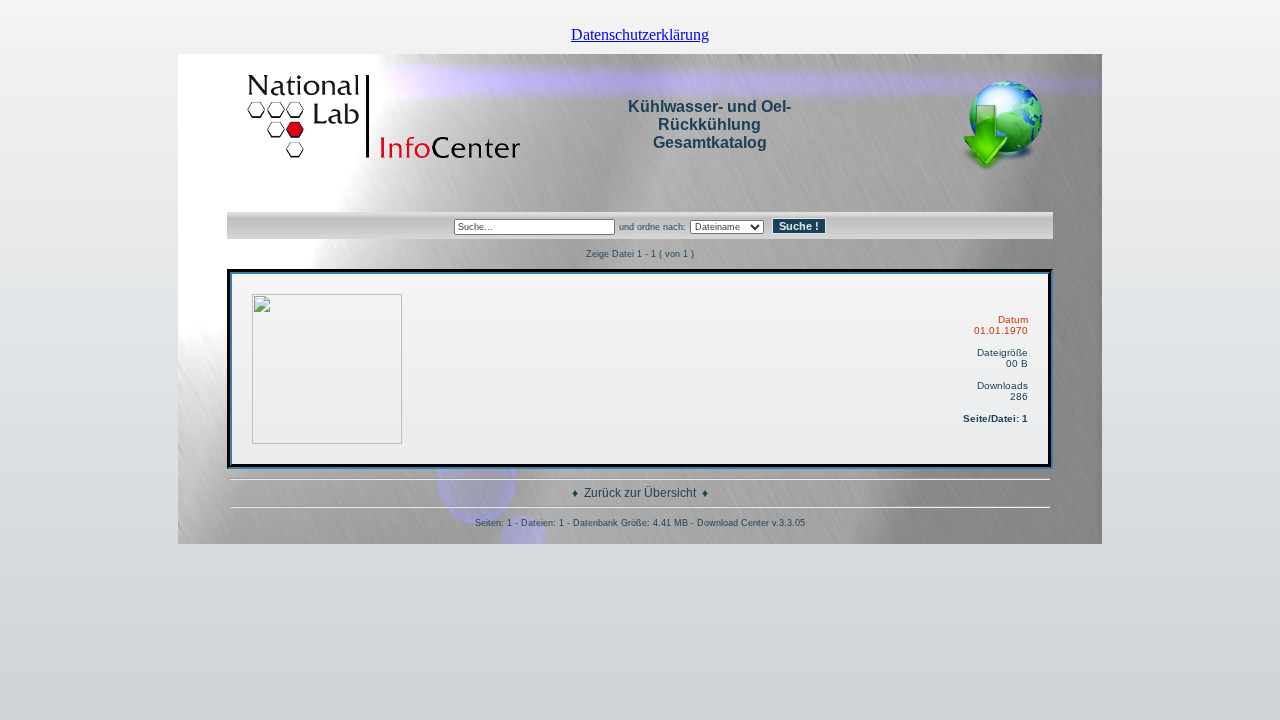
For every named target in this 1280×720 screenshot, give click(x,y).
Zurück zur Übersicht (640, 493)
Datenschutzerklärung (640, 34)
